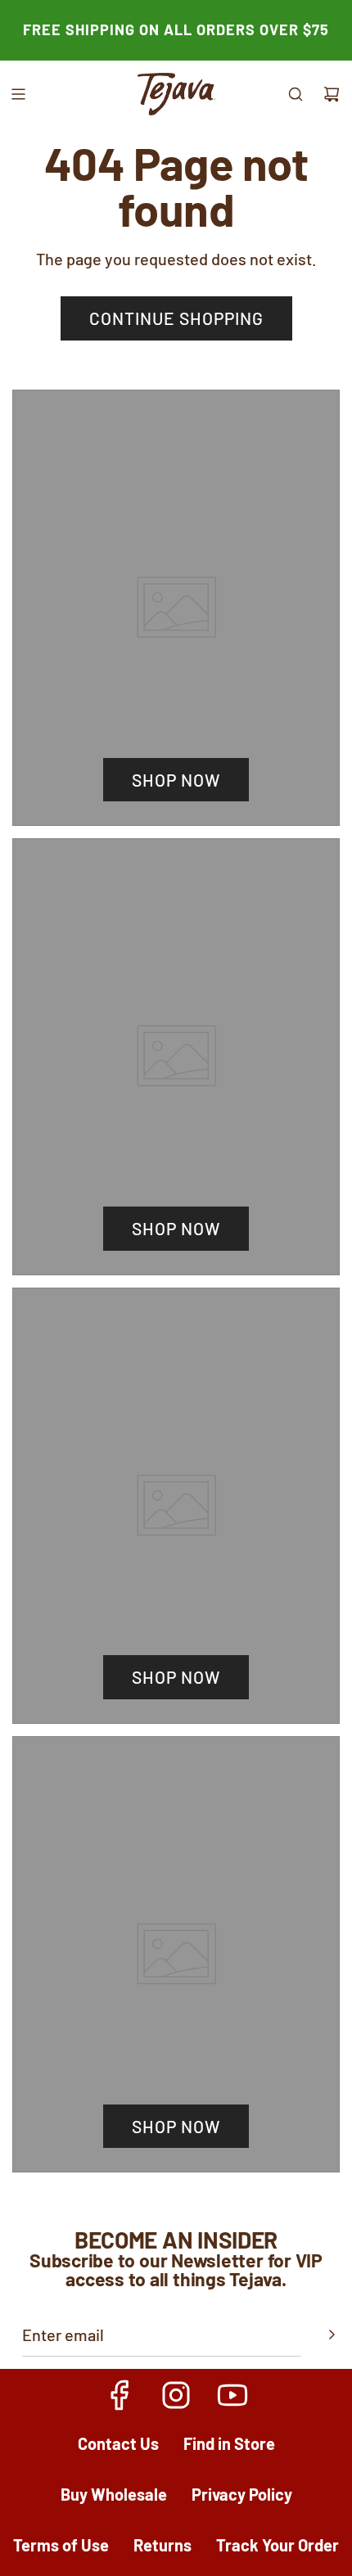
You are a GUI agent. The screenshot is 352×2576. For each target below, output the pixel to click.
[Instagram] (176, 2395)
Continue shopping (176, 318)
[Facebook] (120, 2395)
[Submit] (332, 2335)
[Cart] (332, 94)
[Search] (296, 94)
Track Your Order (278, 2545)
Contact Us (118, 2443)
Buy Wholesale (114, 2494)
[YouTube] (232, 2395)
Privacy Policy (242, 2494)
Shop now (176, 780)
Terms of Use (61, 2545)
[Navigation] (18, 94)
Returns (162, 2545)
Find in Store (229, 2443)
